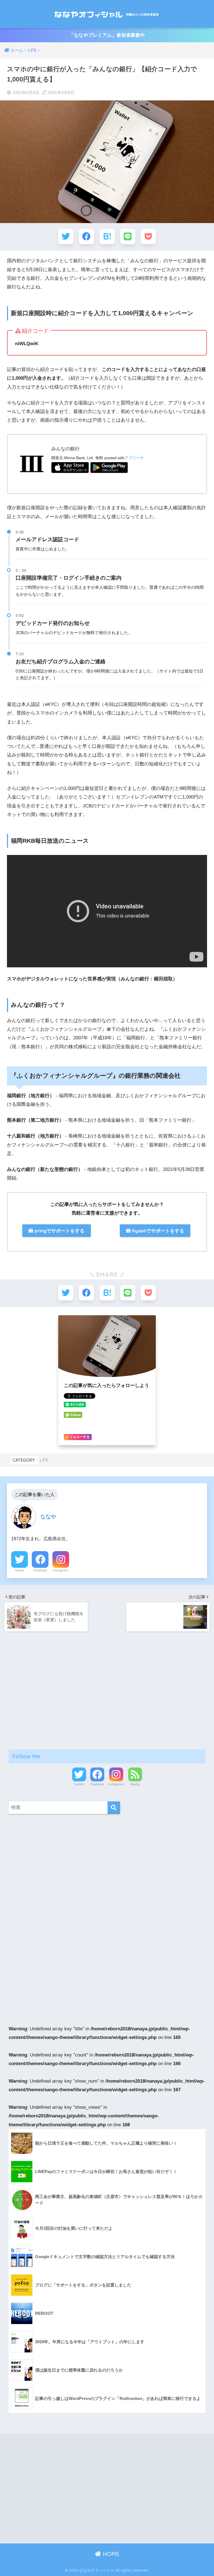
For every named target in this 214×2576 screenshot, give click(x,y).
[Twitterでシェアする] (66, 237)
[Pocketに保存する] (148, 237)
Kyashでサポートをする (157, 1231)
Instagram (61, 1570)
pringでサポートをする (59, 1231)
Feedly (135, 1784)
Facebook (40, 1570)
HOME (110, 2554)
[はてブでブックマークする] (107, 237)
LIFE (44, 1460)
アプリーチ (134, 458)
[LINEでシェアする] (128, 237)
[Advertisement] (107, 1690)
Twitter (20, 1570)
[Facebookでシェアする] (87, 237)
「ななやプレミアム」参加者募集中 (107, 35)
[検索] (114, 1808)
